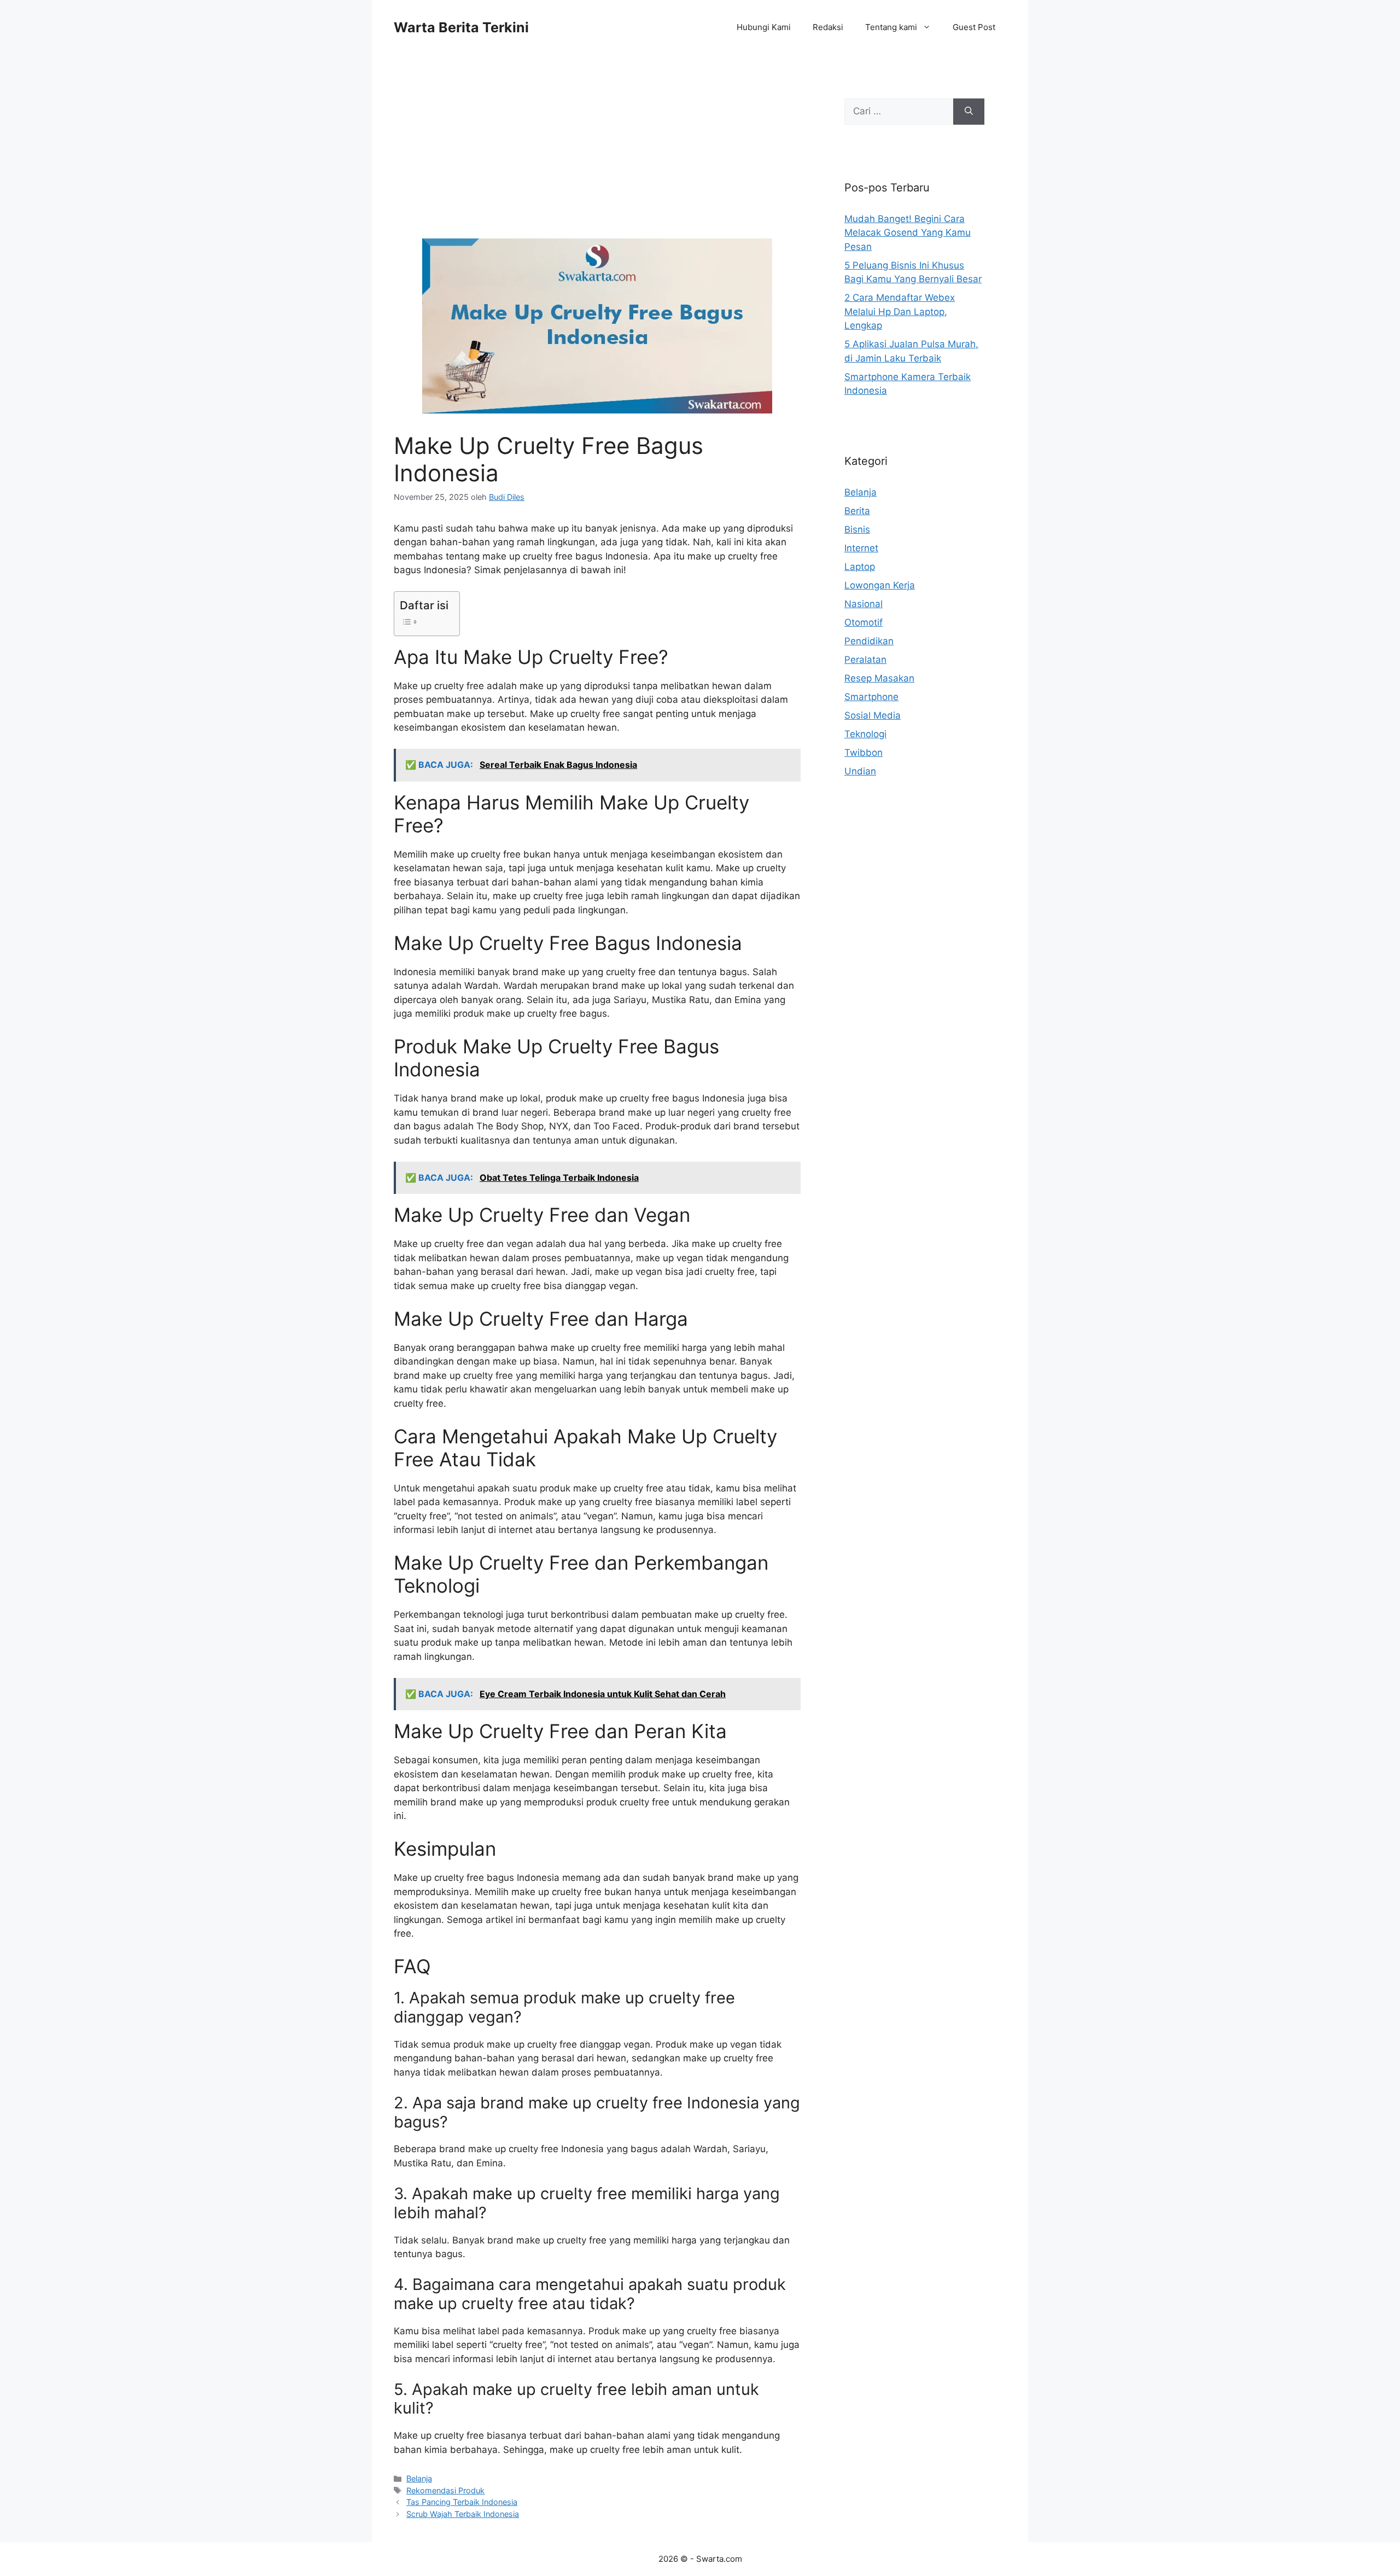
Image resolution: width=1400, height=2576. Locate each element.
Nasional (864, 604)
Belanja (419, 2478)
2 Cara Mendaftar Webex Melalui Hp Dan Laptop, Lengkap (900, 311)
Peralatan (865, 660)
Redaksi (828, 27)
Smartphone (871, 697)
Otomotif (864, 622)
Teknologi (865, 734)
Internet (861, 548)
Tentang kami (891, 27)
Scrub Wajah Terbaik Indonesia (463, 2514)
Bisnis (857, 529)
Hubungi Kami (764, 27)
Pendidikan (869, 641)
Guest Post (974, 27)
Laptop (860, 567)
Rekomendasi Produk (445, 2490)
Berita (857, 511)
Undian (860, 771)
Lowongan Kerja (880, 585)
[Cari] (969, 112)
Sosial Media (873, 715)
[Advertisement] (597, 158)
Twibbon (864, 753)
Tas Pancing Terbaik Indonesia (462, 2502)
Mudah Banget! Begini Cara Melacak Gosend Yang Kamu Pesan (908, 233)
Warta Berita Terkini (461, 27)
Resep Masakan (879, 678)
